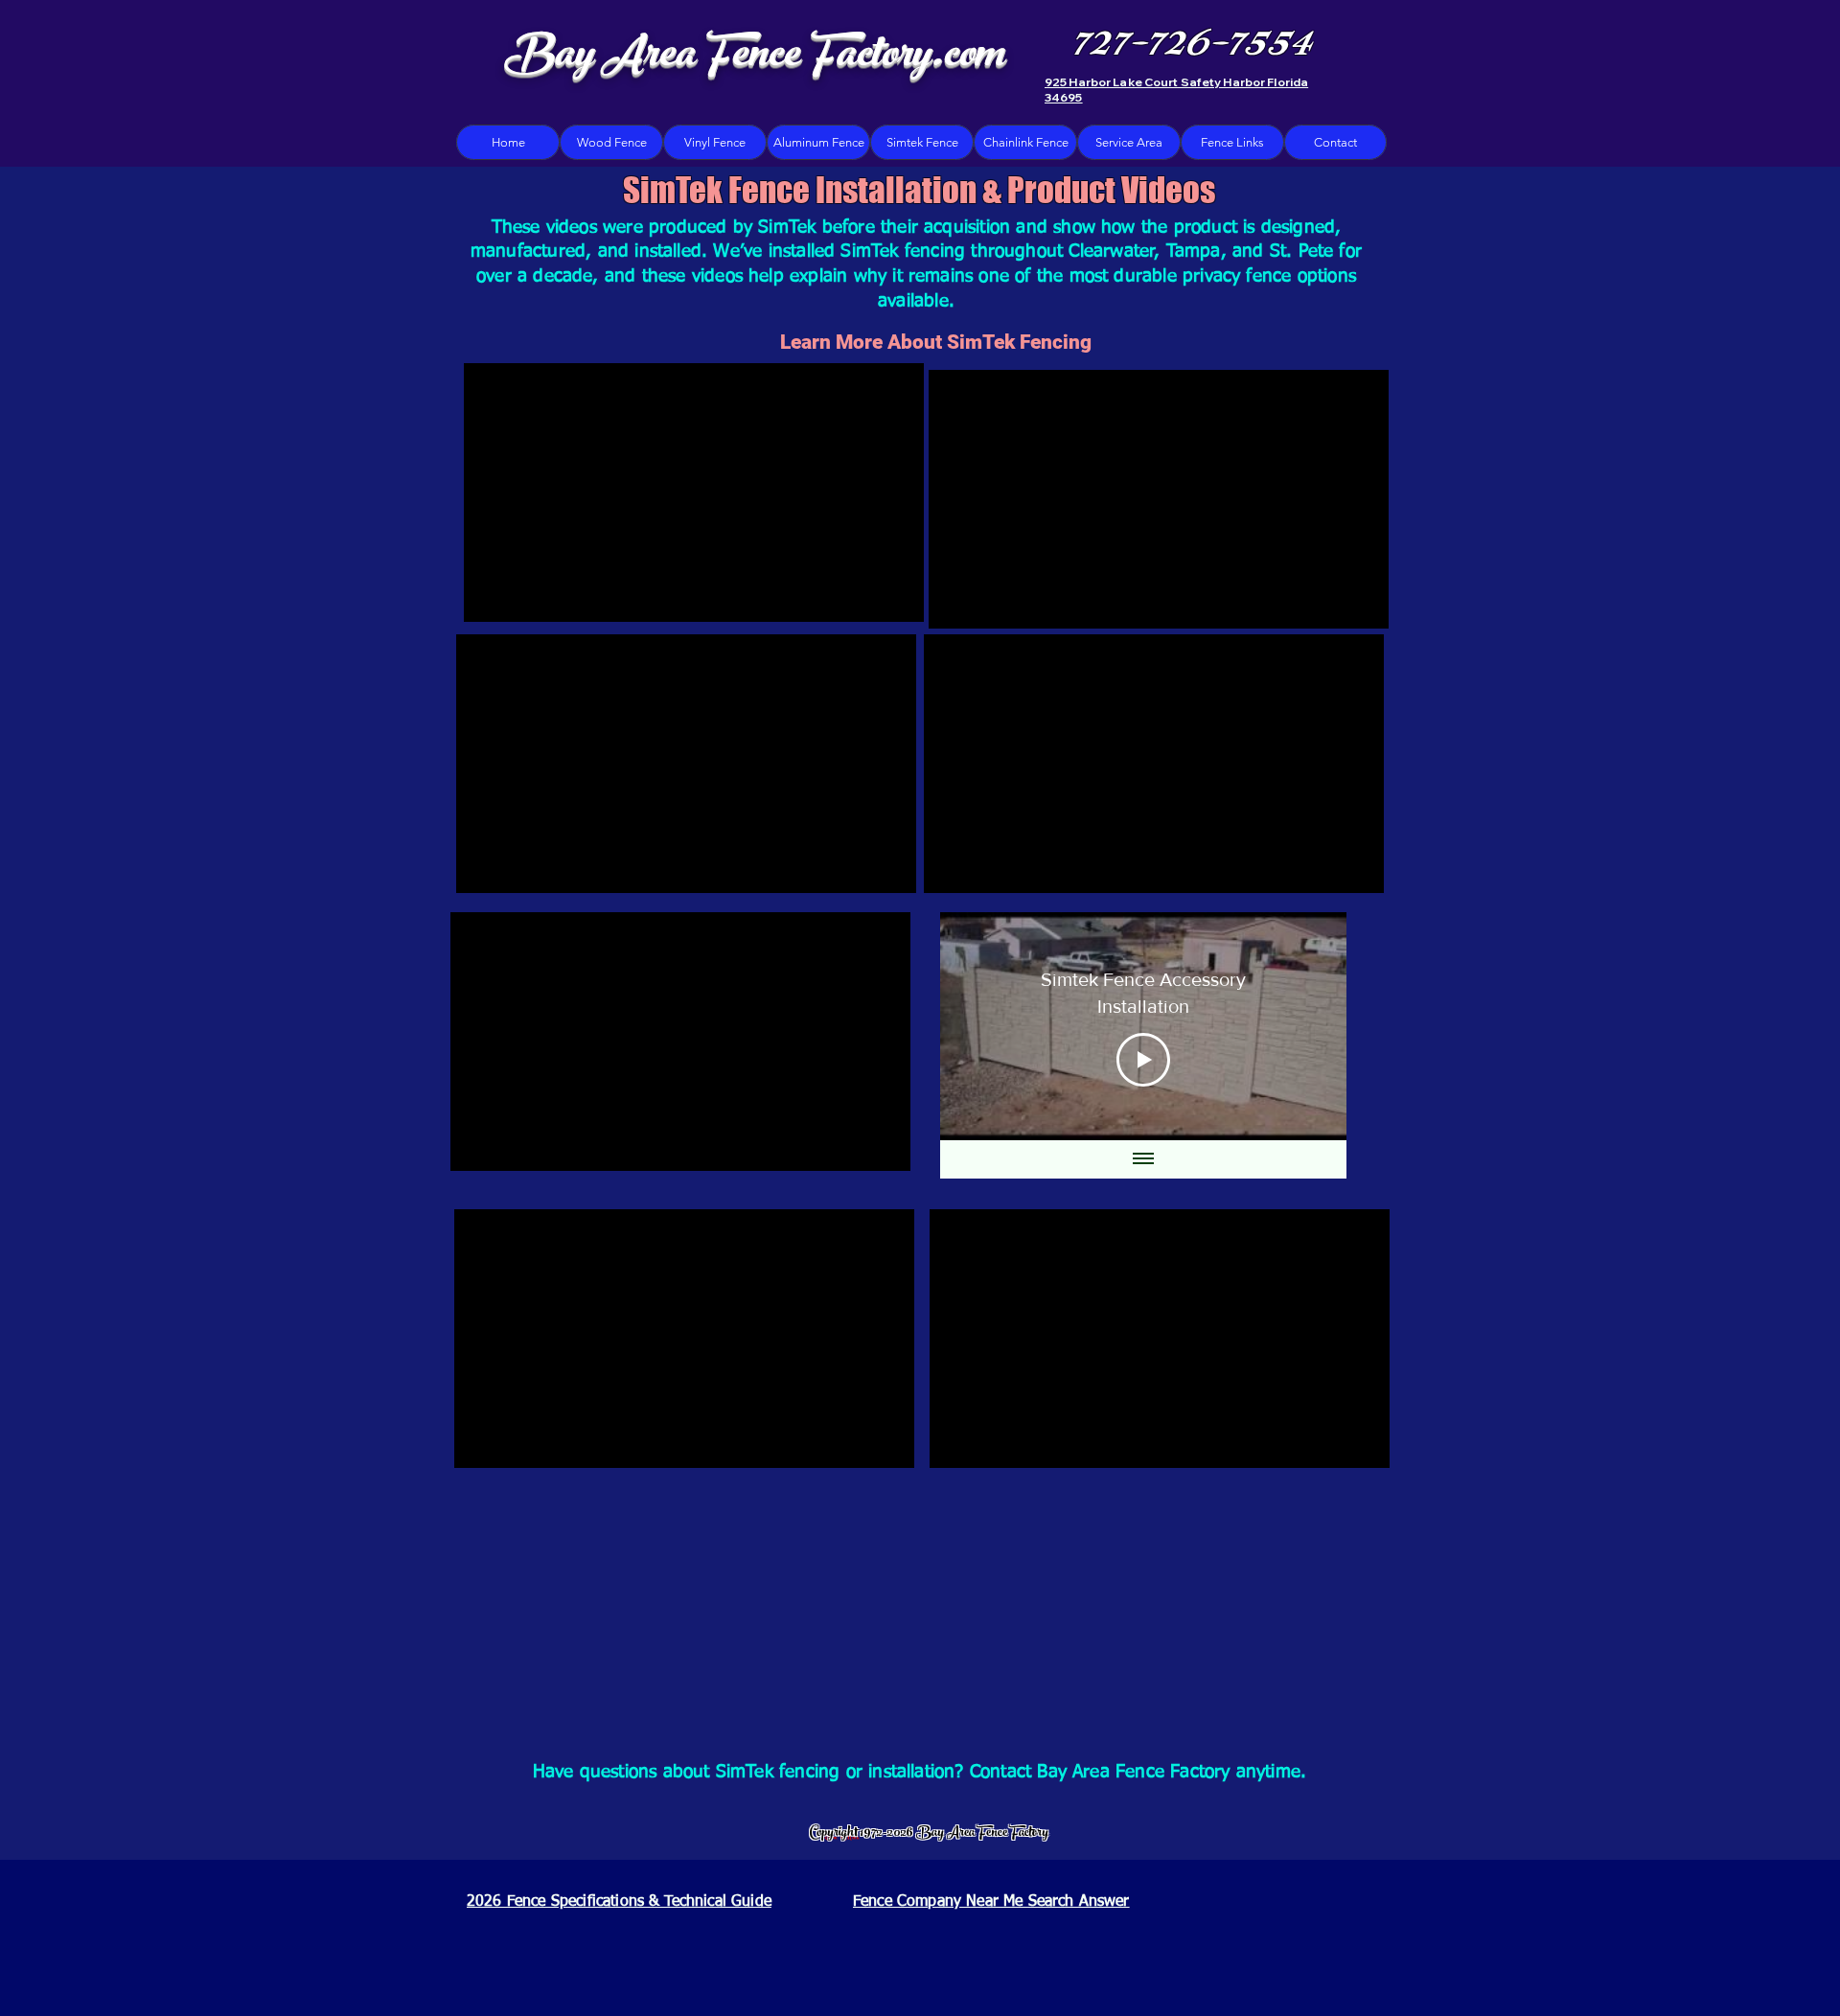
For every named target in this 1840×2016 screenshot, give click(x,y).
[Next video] (1307, 1026)
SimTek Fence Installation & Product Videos (919, 190)
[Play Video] (1143, 1060)
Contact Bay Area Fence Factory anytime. (1138, 1772)
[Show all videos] (1143, 1159)
